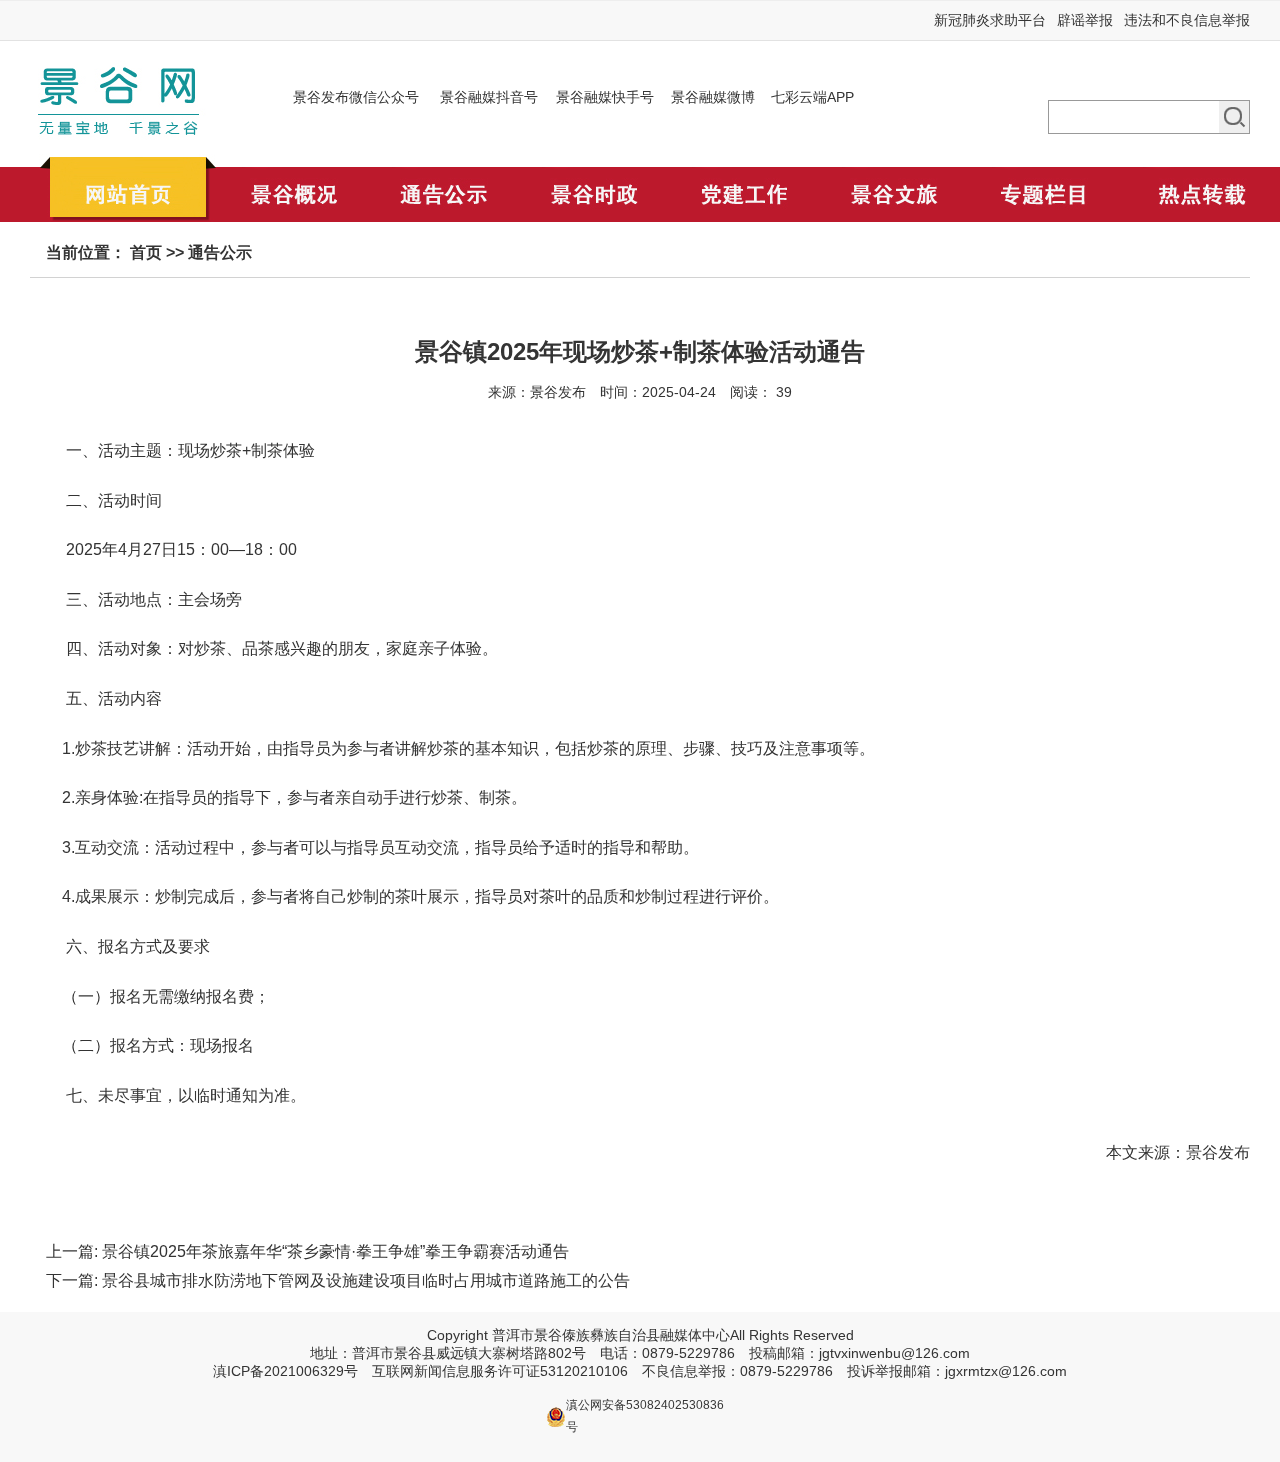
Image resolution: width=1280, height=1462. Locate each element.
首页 (146, 252)
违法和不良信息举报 (1187, 20)
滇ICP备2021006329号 (285, 1371)
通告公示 (220, 252)
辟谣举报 (1085, 20)
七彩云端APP (812, 97)
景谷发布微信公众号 (356, 97)
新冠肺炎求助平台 (990, 20)
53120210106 (584, 1371)
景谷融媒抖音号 (489, 97)
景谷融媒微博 (713, 97)
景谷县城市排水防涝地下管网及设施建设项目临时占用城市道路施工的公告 (366, 1280)
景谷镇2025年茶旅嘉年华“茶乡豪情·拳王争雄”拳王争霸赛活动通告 (335, 1251)
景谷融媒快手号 (605, 97)
